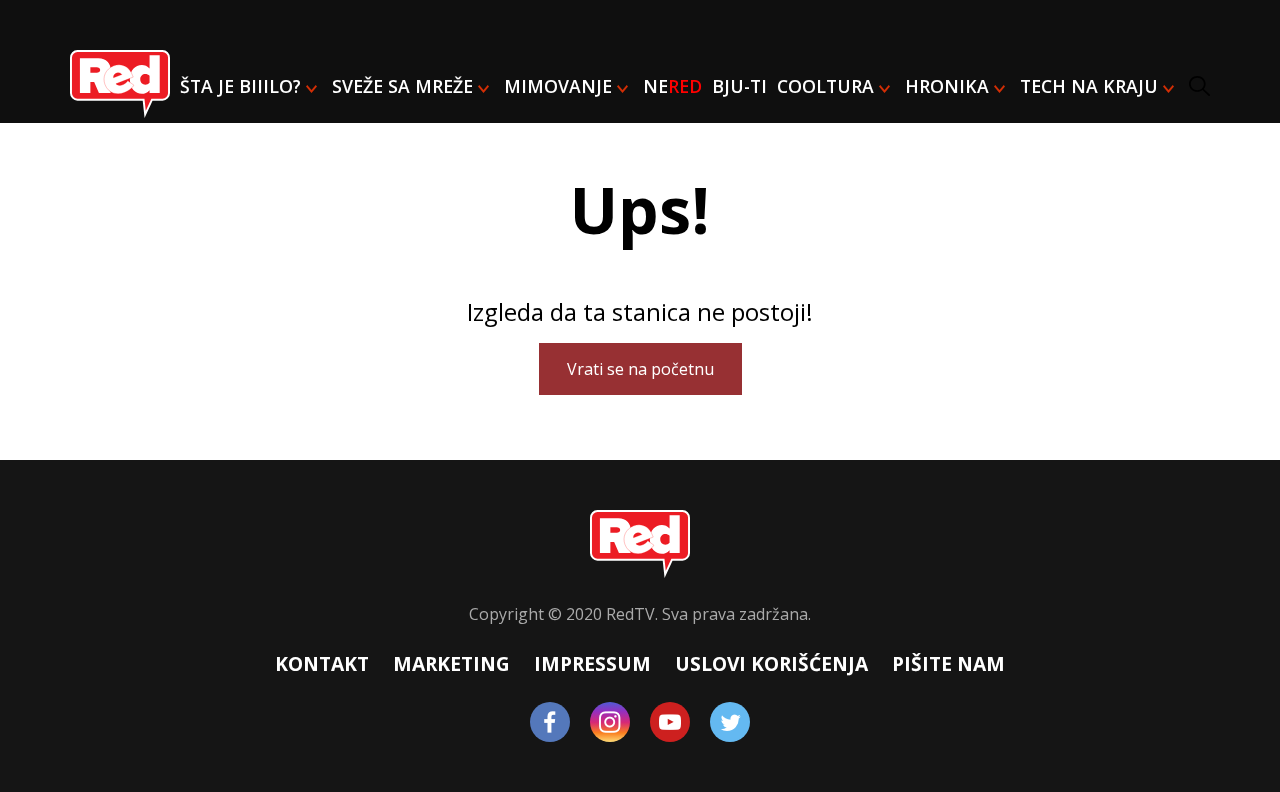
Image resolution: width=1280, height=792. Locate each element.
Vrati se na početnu (640, 369)
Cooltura (825, 86)
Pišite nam (948, 663)
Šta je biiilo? (240, 86)
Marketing (451, 663)
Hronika (947, 86)
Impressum (592, 663)
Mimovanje (558, 86)
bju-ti (739, 86)
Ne (672, 86)
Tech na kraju (1089, 86)
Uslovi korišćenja (771, 663)
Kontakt (322, 663)
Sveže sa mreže (402, 86)
